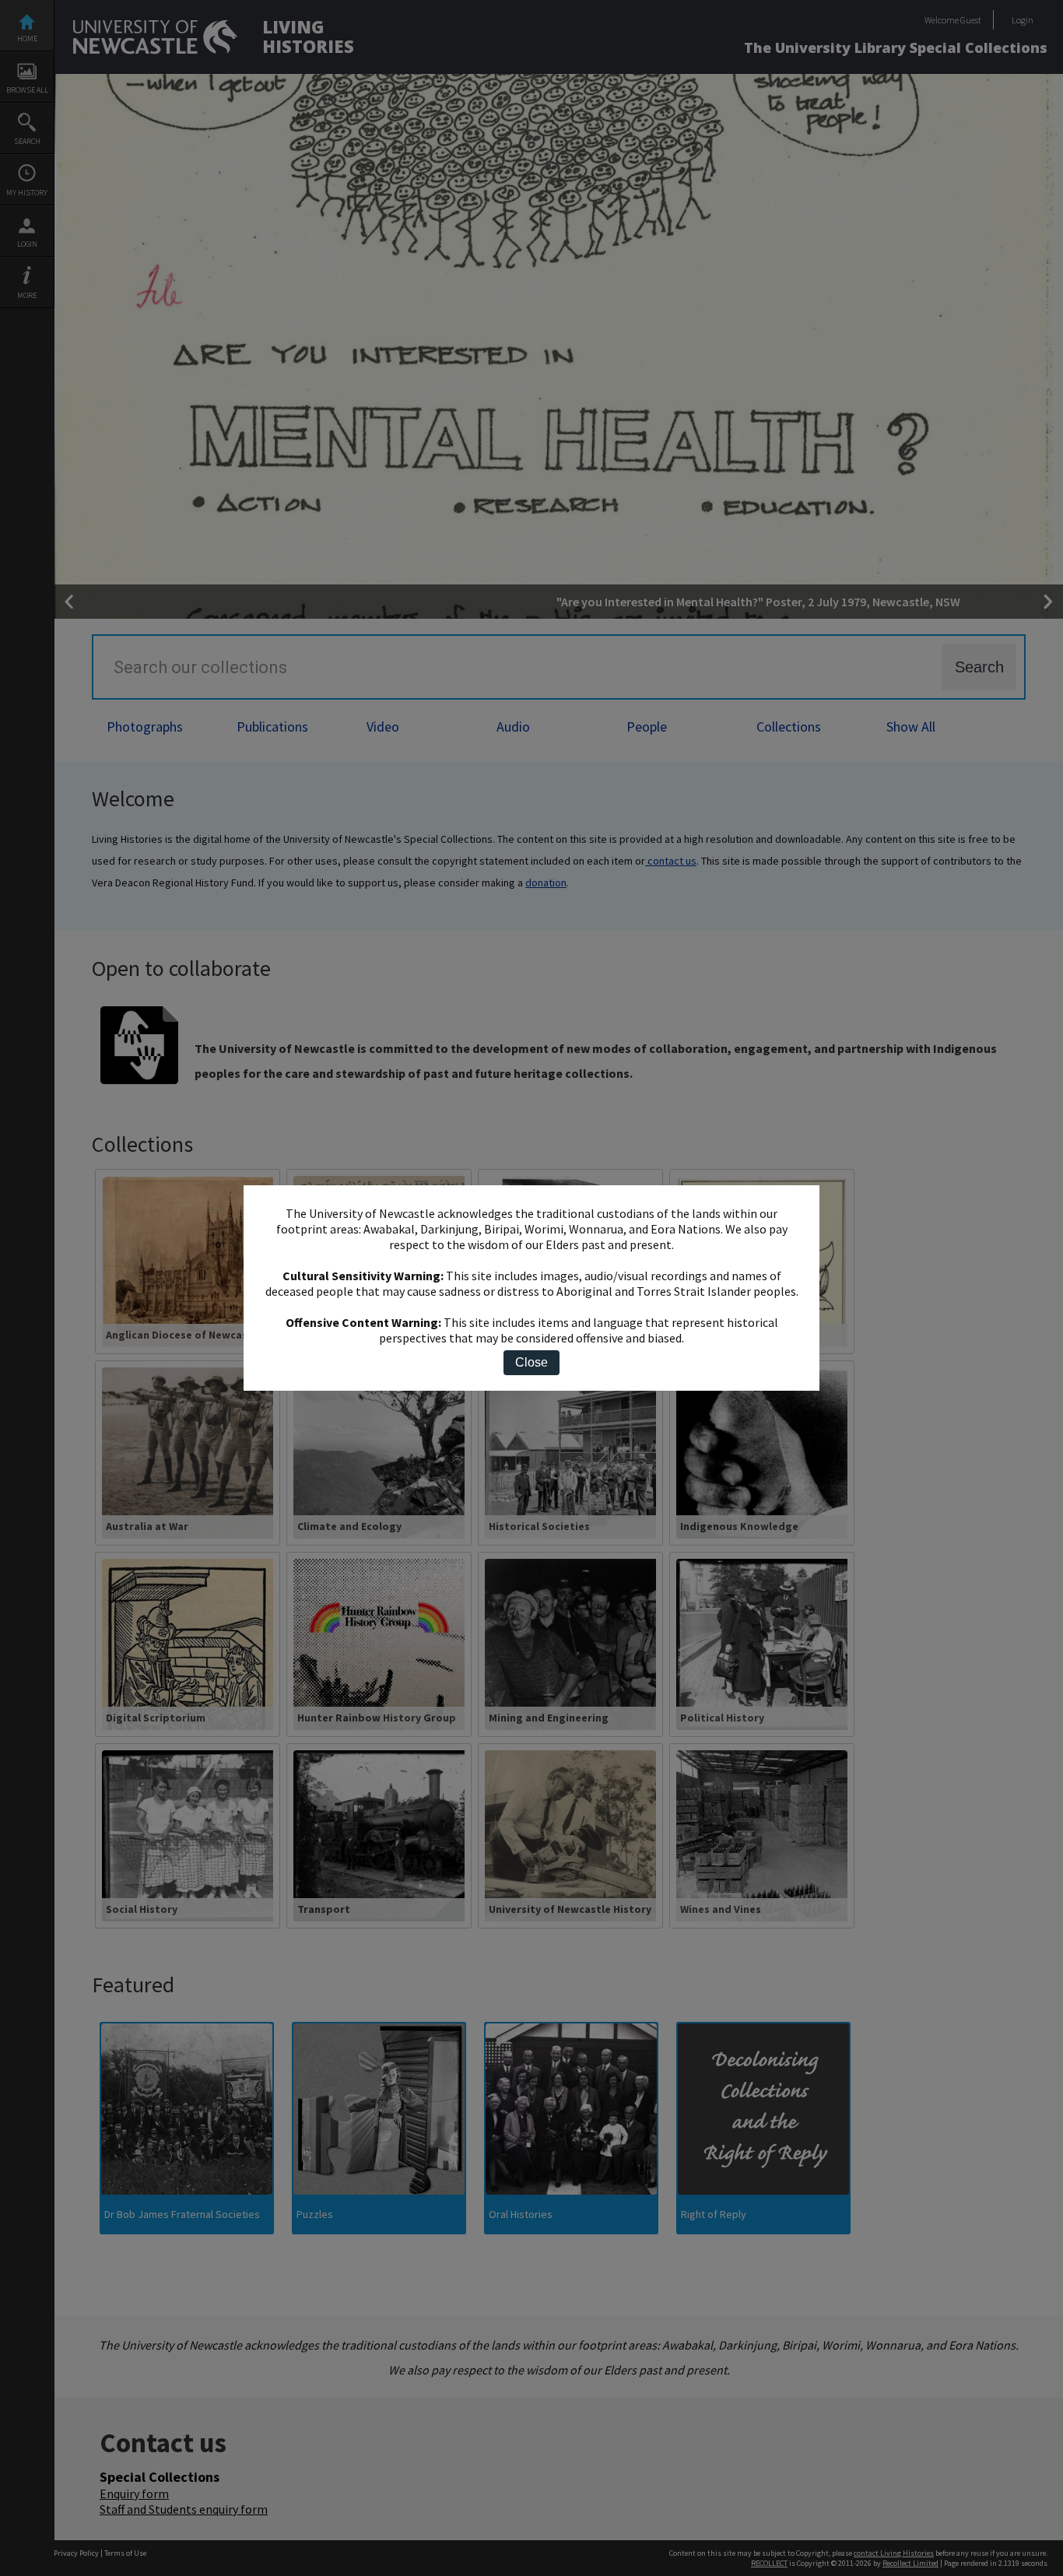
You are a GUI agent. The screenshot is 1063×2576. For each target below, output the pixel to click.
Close (531, 1362)
